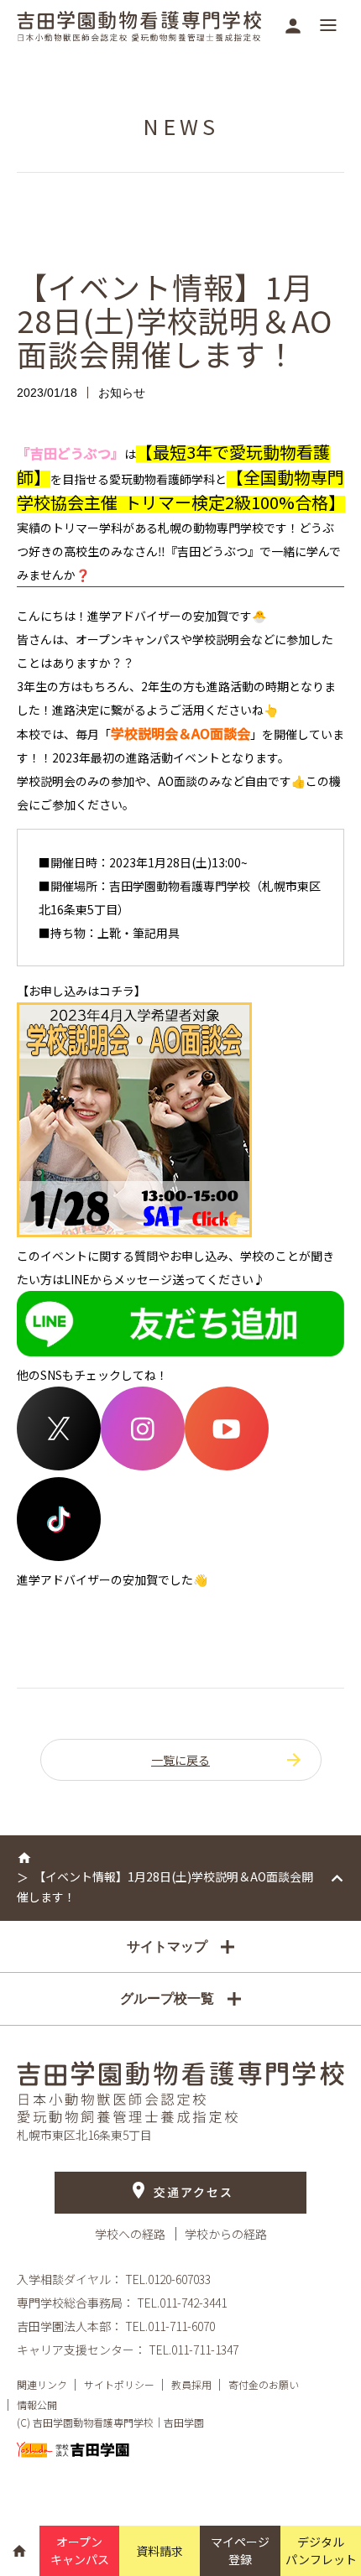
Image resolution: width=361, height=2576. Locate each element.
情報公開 (37, 2404)
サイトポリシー (119, 2384)
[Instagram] (143, 1465)
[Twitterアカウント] (59, 1465)
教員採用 (191, 2384)
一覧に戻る (180, 1760)
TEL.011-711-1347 (194, 2350)
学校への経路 (131, 2234)
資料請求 (160, 2551)
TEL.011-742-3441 (182, 2303)
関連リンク (42, 2384)
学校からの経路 (226, 2234)
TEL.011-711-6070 (170, 2326)
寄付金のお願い (264, 2384)
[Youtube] (227, 1465)
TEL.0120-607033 (168, 2279)
